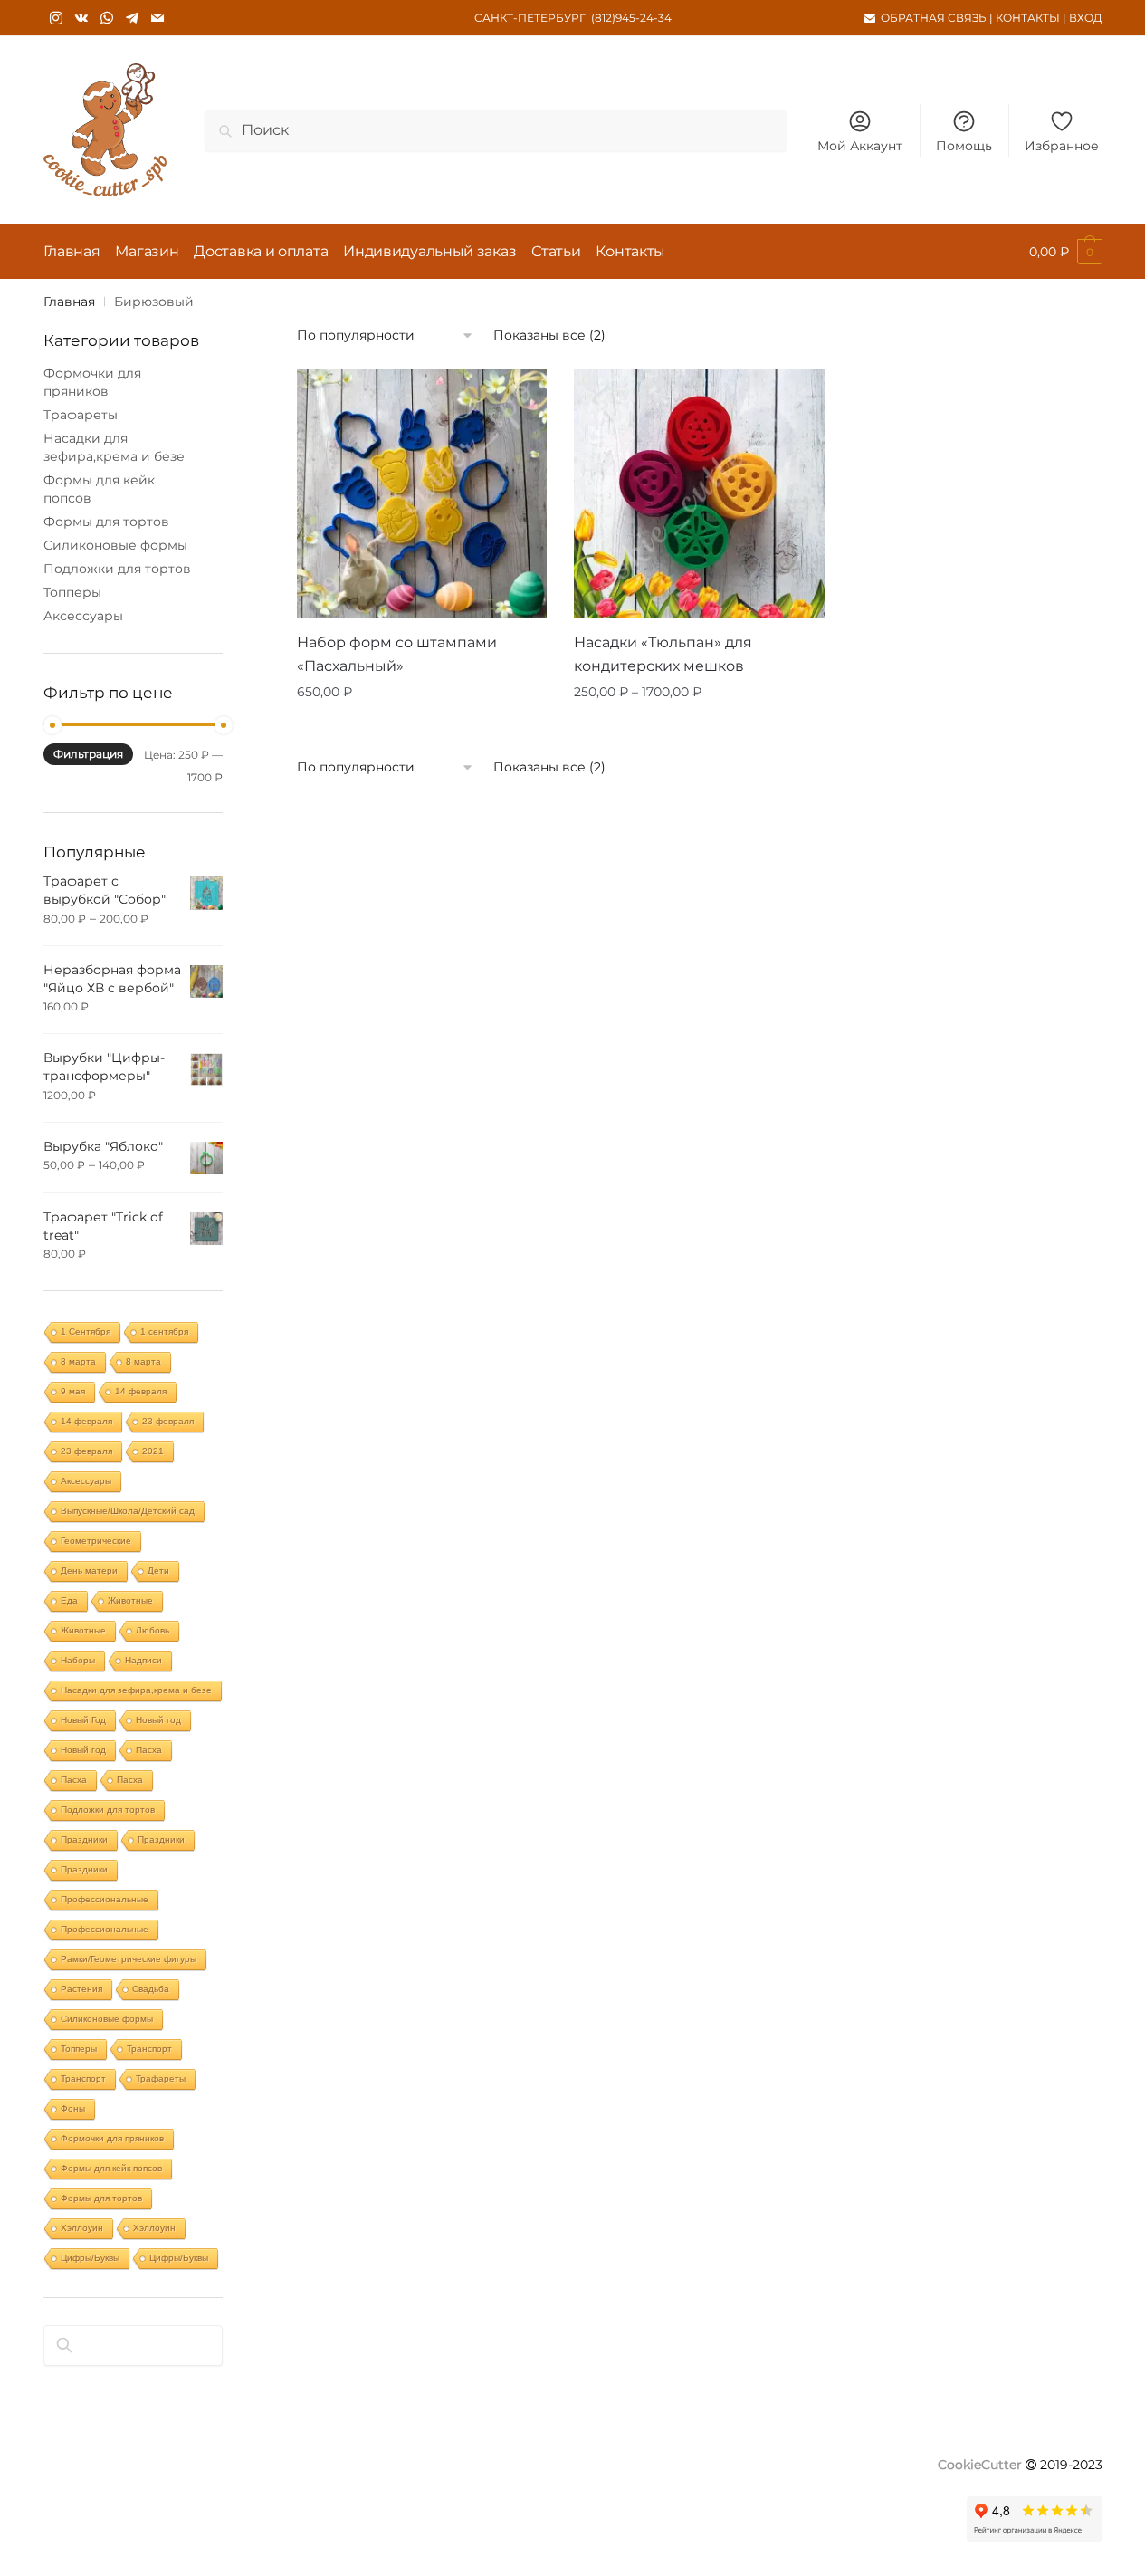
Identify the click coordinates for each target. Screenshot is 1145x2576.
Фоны (73, 2108)
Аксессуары (83, 616)
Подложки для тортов (117, 569)
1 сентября (164, 1331)
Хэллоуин (82, 2228)
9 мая (73, 1391)
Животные (130, 1600)
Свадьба (151, 1989)
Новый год (158, 1720)
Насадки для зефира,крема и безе (136, 1690)
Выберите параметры (700, 728)
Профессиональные (105, 1899)
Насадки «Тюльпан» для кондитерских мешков (663, 654)
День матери (89, 1570)
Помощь (964, 146)
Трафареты (81, 415)
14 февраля (141, 1391)
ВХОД (1086, 18)
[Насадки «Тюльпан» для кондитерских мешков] (699, 493)
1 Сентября (86, 1331)
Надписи (143, 1660)
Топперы (72, 592)
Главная (69, 302)
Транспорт (149, 2049)
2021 (153, 1451)
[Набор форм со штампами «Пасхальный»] (422, 493)
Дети (158, 1570)
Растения (81, 1989)
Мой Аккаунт (860, 146)
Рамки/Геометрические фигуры (129, 1959)
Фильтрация (88, 754)
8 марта (78, 1361)
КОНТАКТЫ (1028, 18)
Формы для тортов (106, 522)
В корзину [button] (422, 728)
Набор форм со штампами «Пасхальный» (397, 654)
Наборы (78, 1660)
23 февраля (168, 1421)
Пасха (149, 1750)
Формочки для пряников (112, 2138)
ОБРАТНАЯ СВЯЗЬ (934, 18)
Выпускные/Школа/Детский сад (128, 1511)
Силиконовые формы (115, 545)
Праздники (84, 1839)
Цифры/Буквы (90, 2258)
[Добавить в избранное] (524, 391)
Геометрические (96, 1541)
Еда (69, 1600)
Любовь (153, 1630)
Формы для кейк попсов (111, 2168)
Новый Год (83, 1720)
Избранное (1062, 146)
